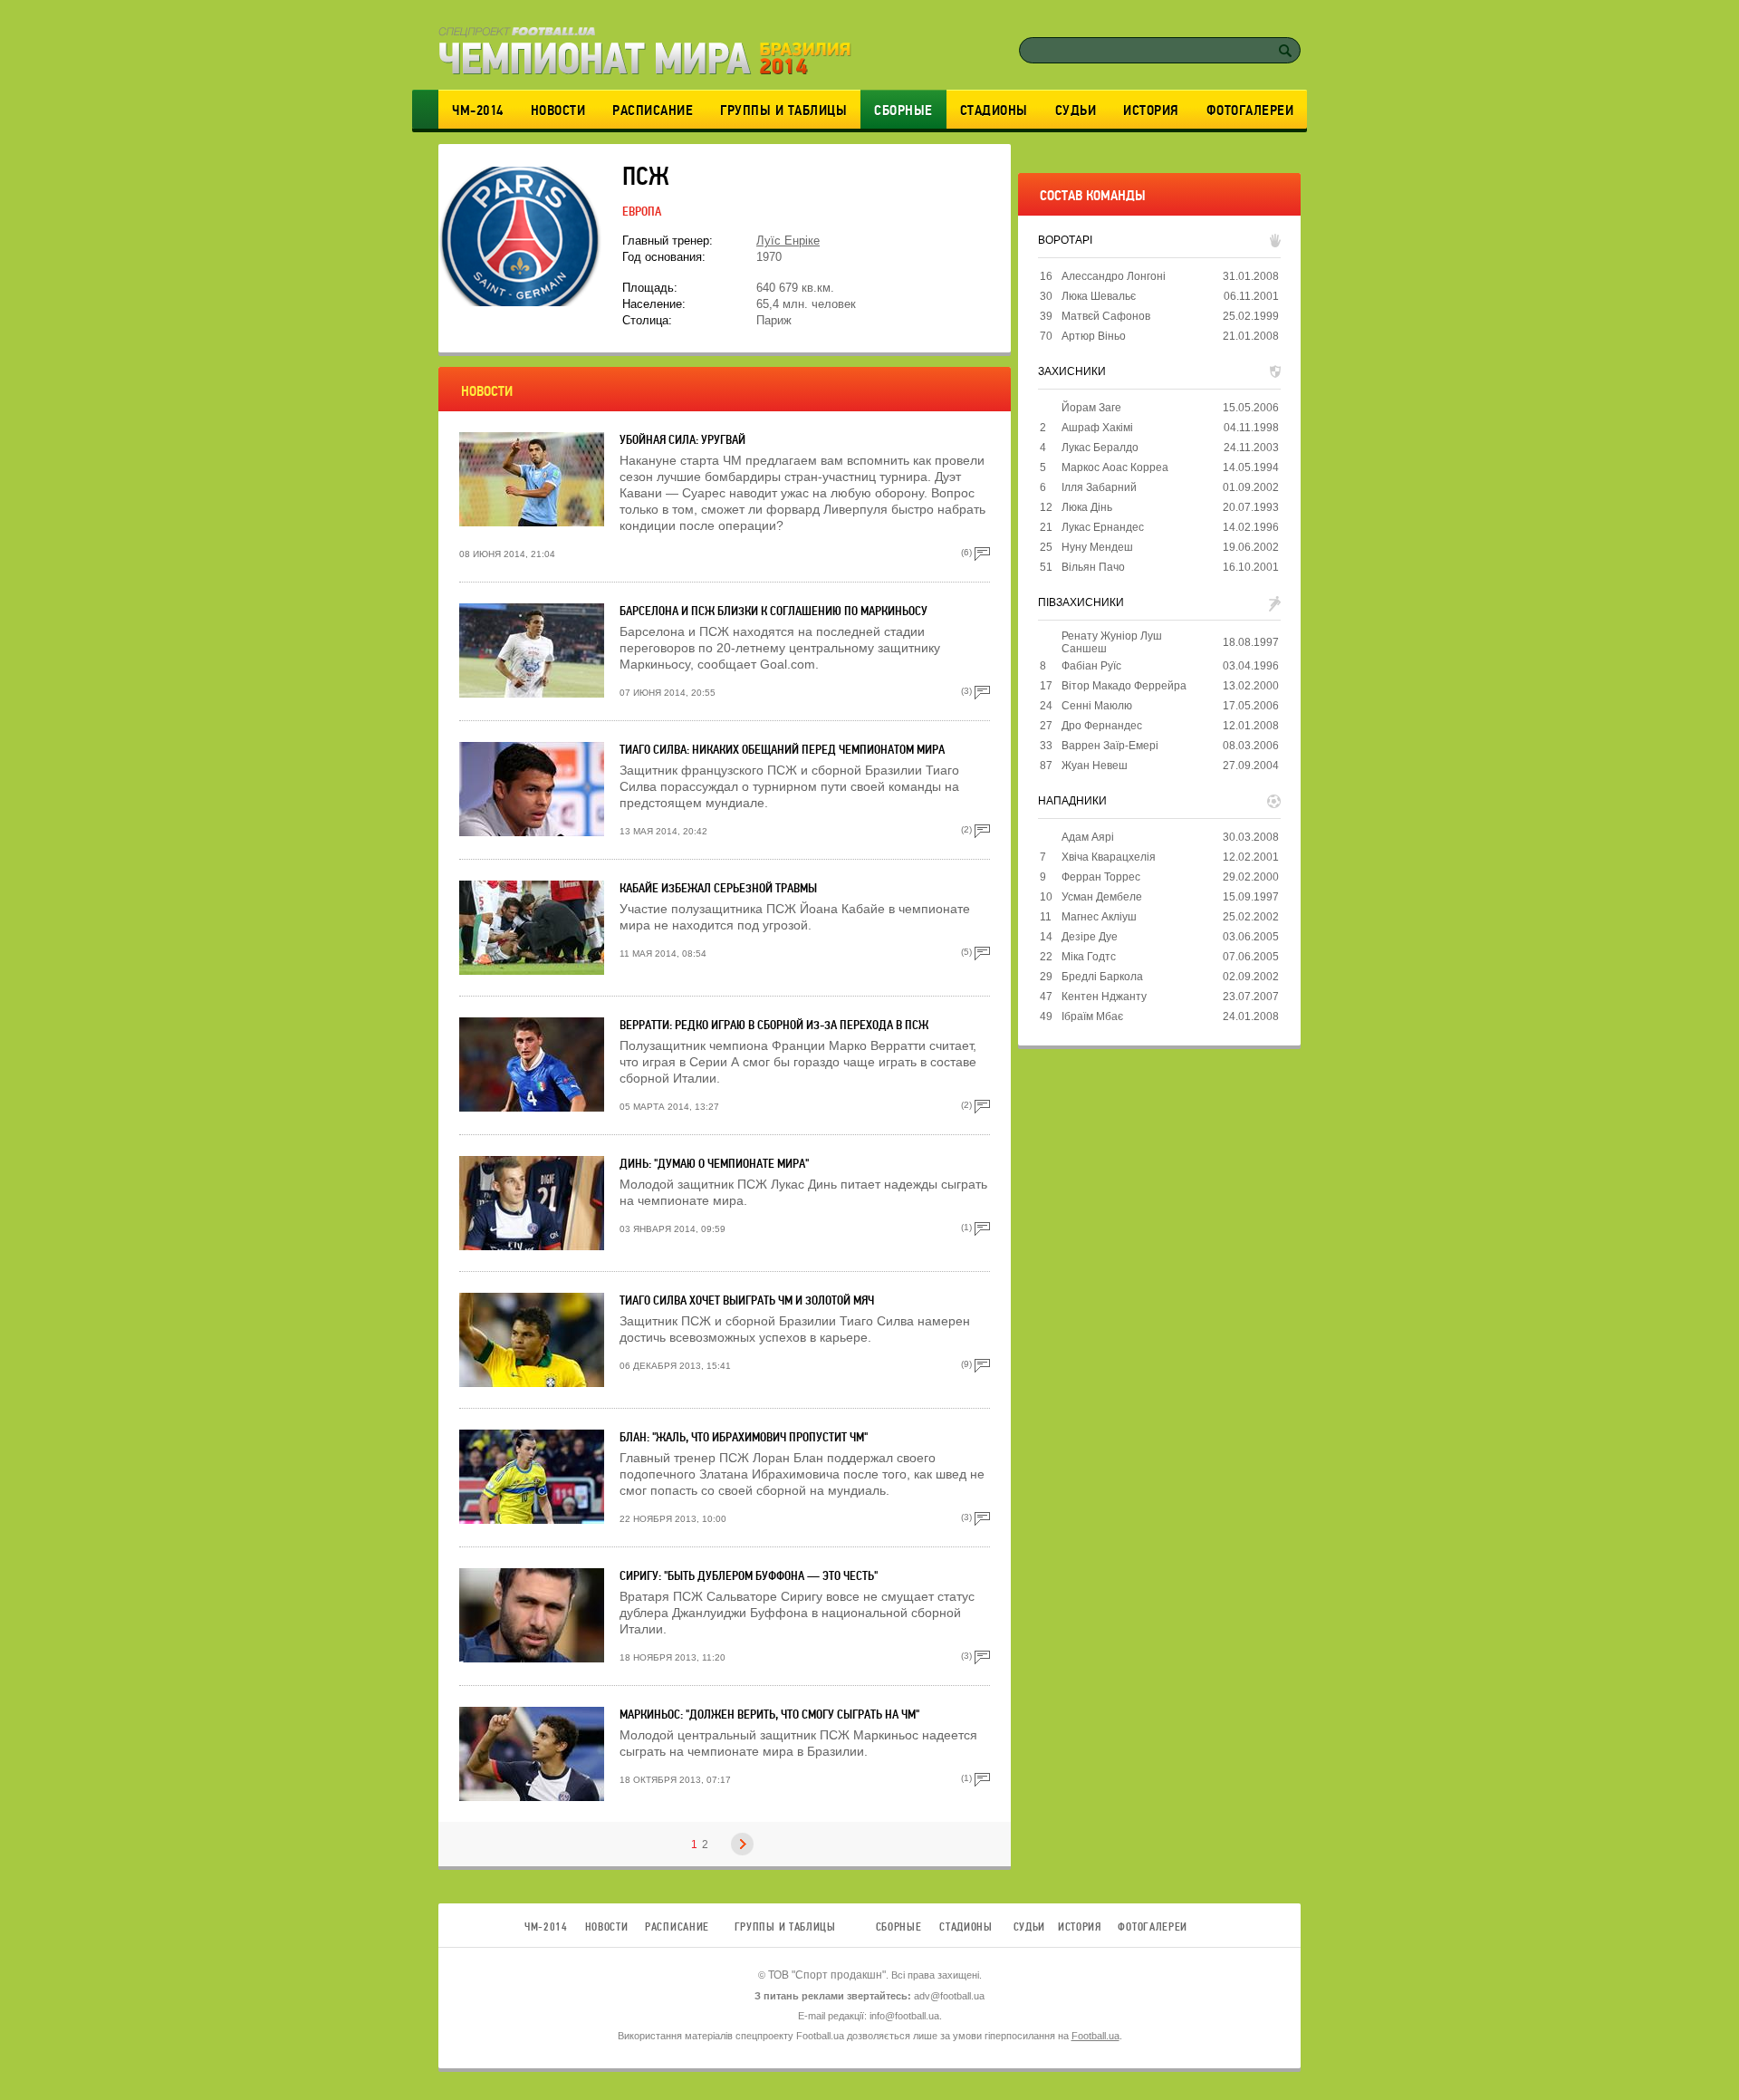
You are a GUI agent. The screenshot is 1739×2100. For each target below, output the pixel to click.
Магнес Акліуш (1099, 917)
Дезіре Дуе (1090, 937)
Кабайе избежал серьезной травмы (718, 888)
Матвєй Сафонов (1106, 316)
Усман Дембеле (1102, 897)
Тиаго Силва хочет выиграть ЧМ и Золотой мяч (747, 1300)
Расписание (653, 111)
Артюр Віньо (1094, 336)
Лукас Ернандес (1103, 527)
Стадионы (994, 111)
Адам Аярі (1088, 837)
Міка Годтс (1089, 957)
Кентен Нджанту (1104, 997)
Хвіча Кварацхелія (1109, 857)
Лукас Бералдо (1100, 448)
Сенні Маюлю (1097, 706)
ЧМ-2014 (478, 111)
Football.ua (1095, 2036)
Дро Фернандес (1102, 726)
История (1151, 111)
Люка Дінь (1087, 507)
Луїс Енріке (788, 241)
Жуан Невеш (1095, 766)
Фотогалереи (1250, 111)
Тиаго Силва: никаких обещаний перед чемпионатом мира (782, 750)
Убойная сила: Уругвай (682, 440)
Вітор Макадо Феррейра (1124, 686)
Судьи (1076, 111)
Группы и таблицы (783, 111)
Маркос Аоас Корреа (1115, 467)
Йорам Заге (1091, 408)
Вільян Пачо (1093, 567)
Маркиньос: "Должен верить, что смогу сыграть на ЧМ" (769, 1715)
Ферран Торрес (1101, 877)
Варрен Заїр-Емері (1110, 746)
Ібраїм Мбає (1092, 1016)
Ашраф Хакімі (1097, 428)
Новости (558, 111)
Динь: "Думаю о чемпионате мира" (714, 1164)
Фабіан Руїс (1091, 666)
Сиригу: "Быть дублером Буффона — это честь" (749, 1576)
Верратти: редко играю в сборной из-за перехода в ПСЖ (774, 1025)
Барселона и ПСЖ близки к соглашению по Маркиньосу (773, 611)
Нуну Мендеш (1097, 547)
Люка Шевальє (1099, 296)
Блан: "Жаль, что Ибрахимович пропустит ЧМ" (744, 1437)
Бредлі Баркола (1102, 977)
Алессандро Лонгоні (1114, 276)
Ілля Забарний (1099, 487)
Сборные (903, 111)
